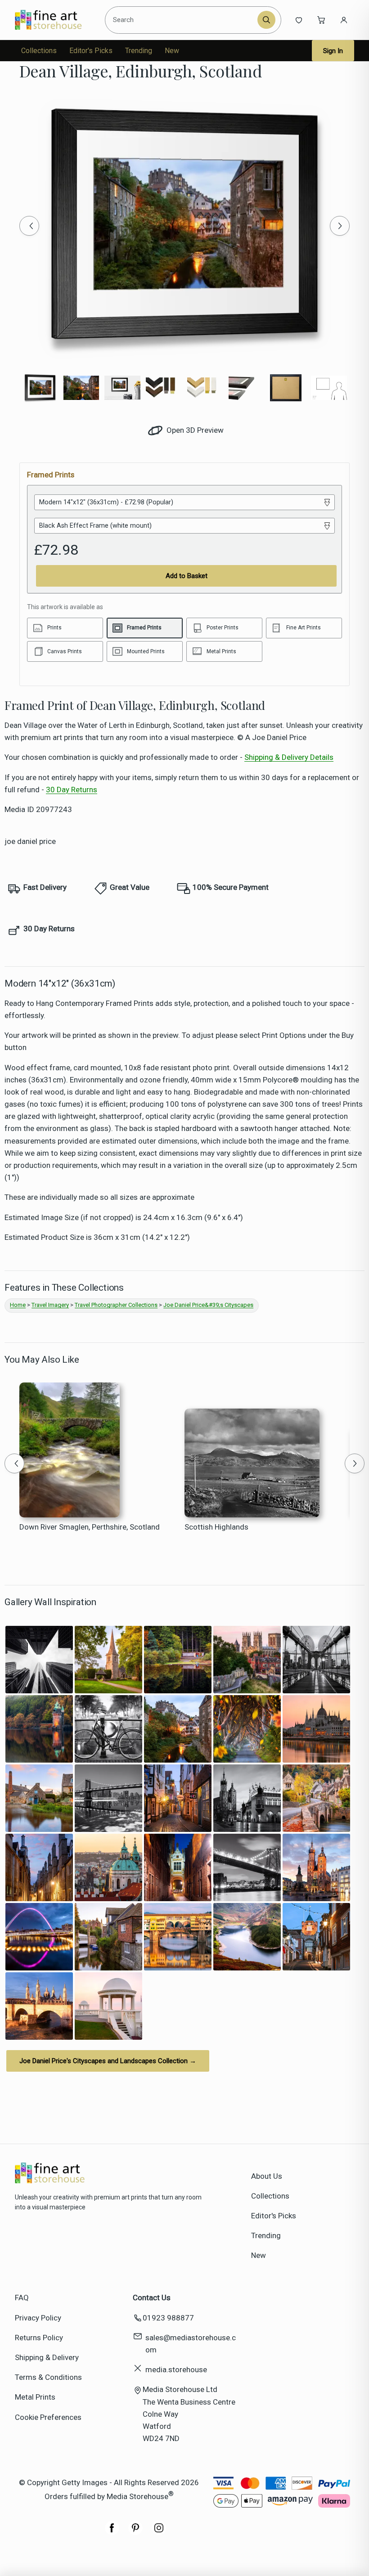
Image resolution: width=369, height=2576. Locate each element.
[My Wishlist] (299, 20)
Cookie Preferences (48, 2417)
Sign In (333, 51)
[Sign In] (344, 20)
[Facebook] (112, 2532)
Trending (139, 51)
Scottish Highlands (216, 1527)
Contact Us (152, 2298)
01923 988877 (168, 2318)
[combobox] (182, 20)
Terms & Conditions (48, 2377)
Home (18, 1305)
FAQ (22, 2298)
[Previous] (29, 226)
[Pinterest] (135, 2532)
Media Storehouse (137, 2496)
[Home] (56, 20)
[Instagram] (159, 2532)
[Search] (266, 20)
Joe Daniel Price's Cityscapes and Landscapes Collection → (108, 2061)
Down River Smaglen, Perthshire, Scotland (90, 1527)
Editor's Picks (91, 51)
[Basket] (321, 20)
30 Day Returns (72, 790)
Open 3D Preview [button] (194, 430)
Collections (39, 51)
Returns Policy (39, 2338)
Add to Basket (187, 576)
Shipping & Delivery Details (289, 757)
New (172, 51)
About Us (267, 2176)
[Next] (340, 226)
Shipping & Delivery (47, 2357)
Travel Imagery (50, 1305)
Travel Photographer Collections (116, 1305)
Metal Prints (35, 2397)
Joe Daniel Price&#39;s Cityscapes (208, 1305)
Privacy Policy (38, 2318)
